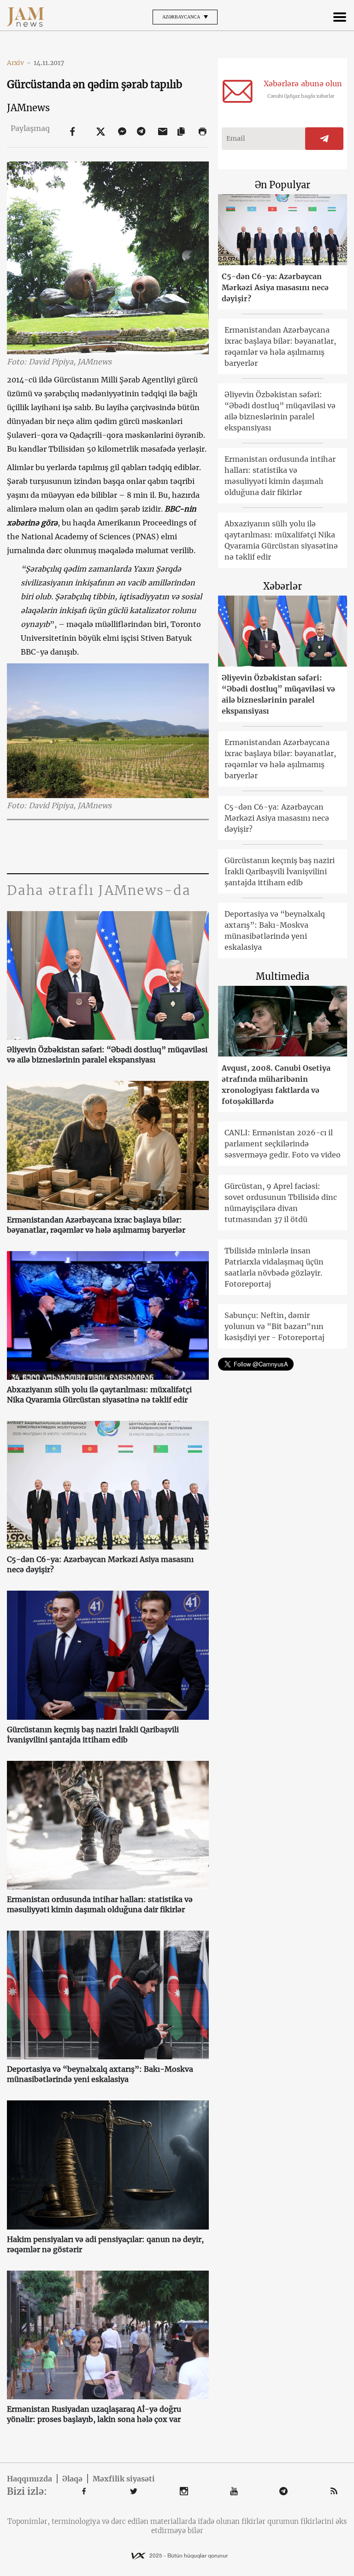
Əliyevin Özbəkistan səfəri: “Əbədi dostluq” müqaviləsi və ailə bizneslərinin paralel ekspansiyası (107, 1055)
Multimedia (283, 976)
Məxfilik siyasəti (124, 2479)
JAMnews (28, 108)
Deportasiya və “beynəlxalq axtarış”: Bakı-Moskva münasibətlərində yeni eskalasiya (100, 2074)
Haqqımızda (29, 2479)
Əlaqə (72, 2479)
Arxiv (19, 63)
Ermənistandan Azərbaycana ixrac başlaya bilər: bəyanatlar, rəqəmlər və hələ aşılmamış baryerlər (96, 1225)
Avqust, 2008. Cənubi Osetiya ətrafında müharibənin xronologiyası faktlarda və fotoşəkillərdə (276, 1085)
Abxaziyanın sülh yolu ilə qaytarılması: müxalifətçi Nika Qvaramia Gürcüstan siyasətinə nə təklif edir (99, 1395)
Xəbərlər (283, 586)
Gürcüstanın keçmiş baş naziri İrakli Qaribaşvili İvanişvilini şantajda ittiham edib (93, 1735)
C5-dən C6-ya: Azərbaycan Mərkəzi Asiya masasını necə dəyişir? (100, 1564)
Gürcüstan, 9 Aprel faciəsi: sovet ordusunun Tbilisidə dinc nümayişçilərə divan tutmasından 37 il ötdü (281, 1203)
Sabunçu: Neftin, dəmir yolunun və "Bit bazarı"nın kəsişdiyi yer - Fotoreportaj (274, 1326)
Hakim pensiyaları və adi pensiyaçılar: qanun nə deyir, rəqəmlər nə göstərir (105, 2244)
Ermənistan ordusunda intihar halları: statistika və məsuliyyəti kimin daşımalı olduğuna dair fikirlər (100, 1904)
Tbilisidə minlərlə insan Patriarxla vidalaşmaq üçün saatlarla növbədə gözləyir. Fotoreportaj (274, 1267)
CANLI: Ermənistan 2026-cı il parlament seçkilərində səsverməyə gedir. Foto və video (283, 1144)
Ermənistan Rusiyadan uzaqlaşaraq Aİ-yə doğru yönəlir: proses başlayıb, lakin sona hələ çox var (94, 2414)
